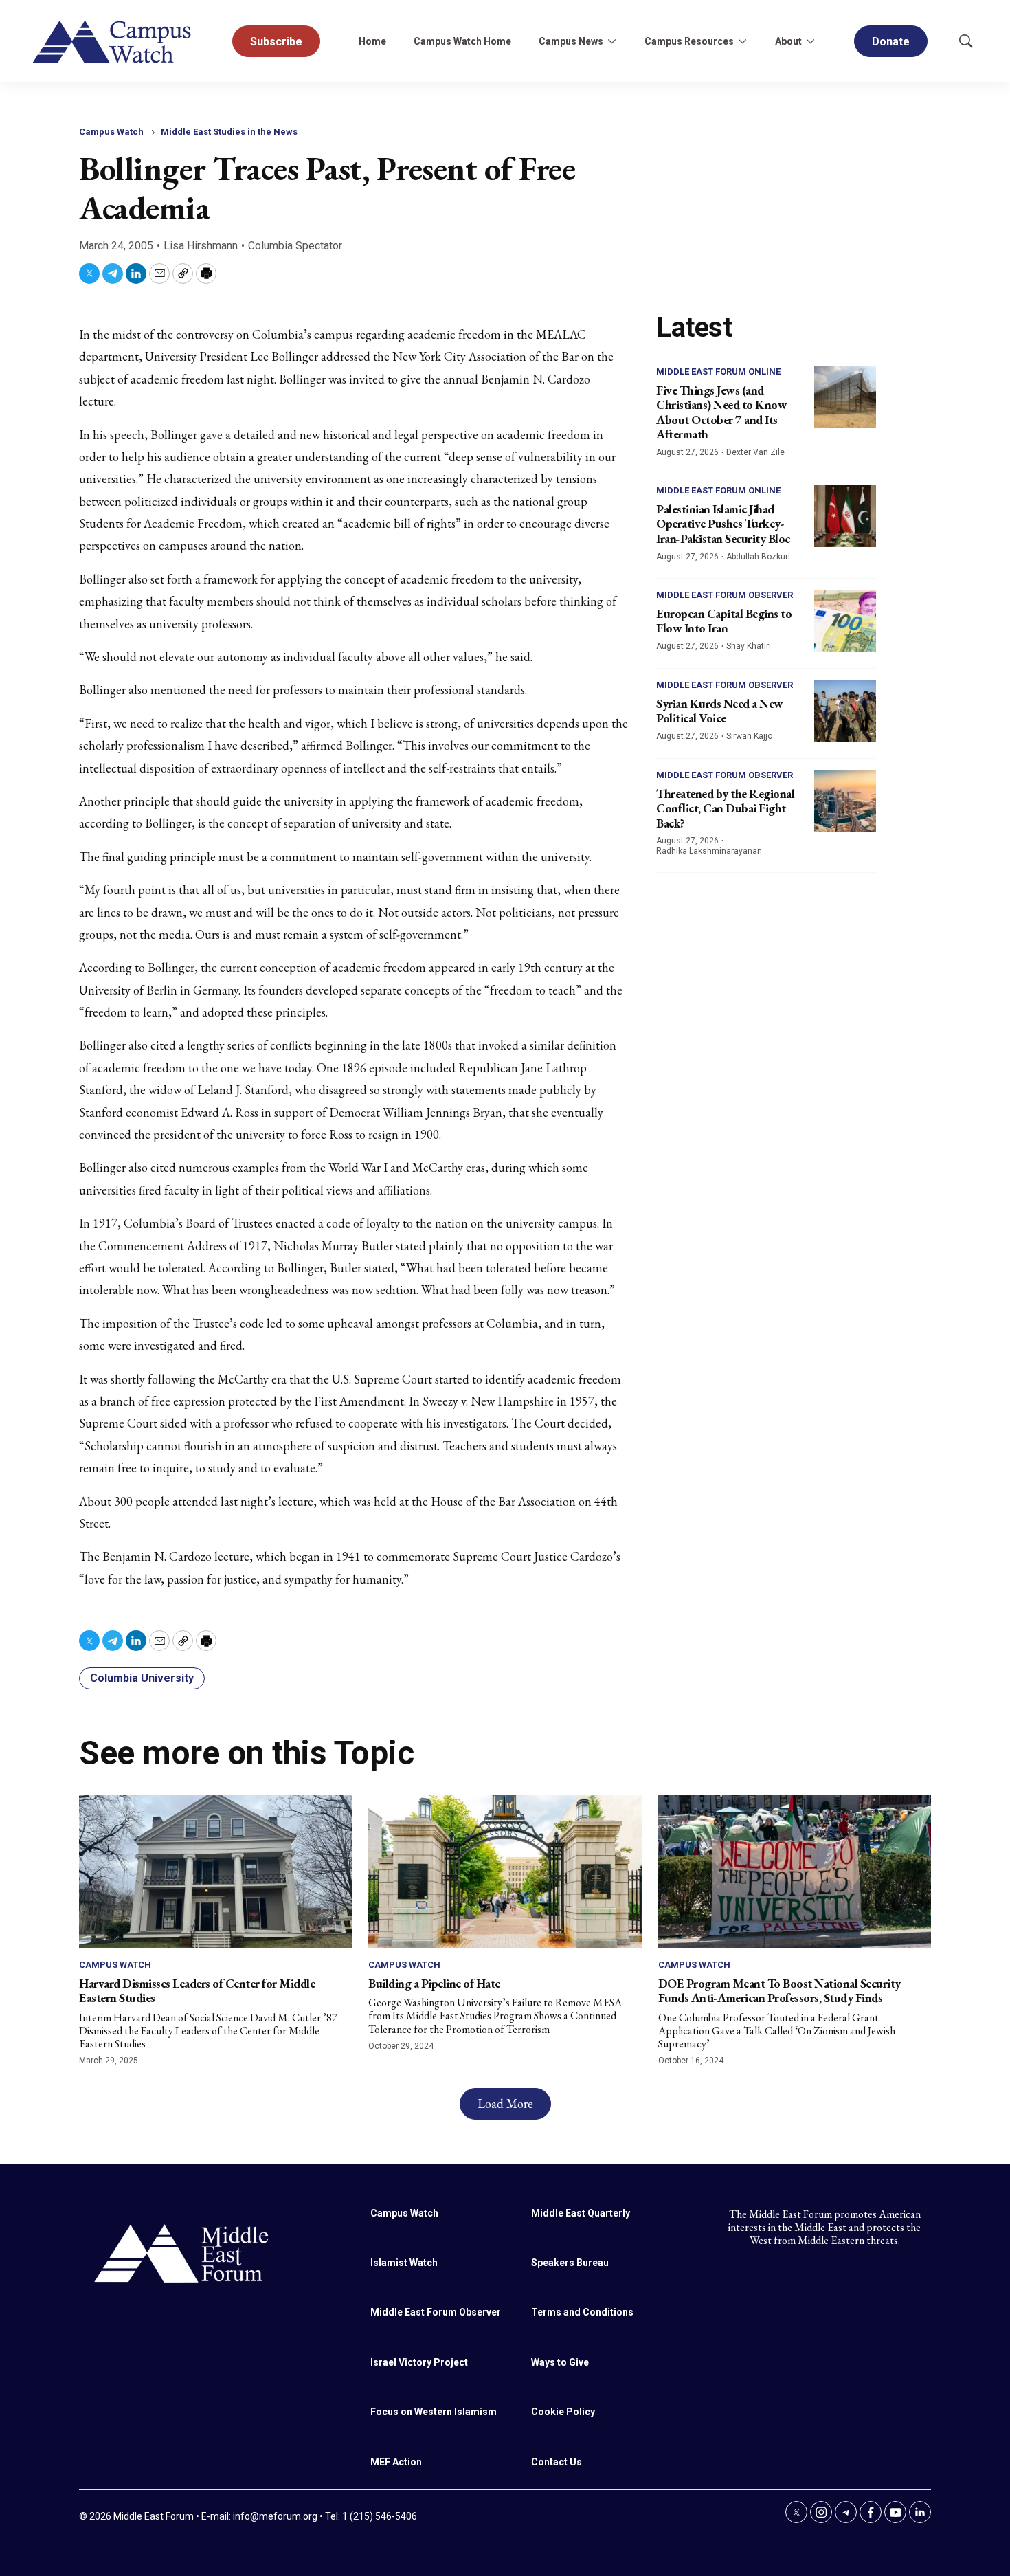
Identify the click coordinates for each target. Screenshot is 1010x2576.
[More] (611, 41)
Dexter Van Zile (755, 452)
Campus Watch (111, 132)
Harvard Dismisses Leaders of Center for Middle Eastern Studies (197, 1991)
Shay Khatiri (749, 646)
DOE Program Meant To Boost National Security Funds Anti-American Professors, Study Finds (779, 1991)
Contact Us (557, 2462)
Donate (891, 42)
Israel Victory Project (419, 2362)
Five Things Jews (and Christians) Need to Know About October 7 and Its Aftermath (721, 412)
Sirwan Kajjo (749, 736)
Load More (505, 2103)
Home (372, 41)
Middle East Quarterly (581, 2213)
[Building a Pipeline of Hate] (505, 1872)
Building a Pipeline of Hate (434, 1983)
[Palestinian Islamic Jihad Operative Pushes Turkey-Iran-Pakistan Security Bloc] (845, 516)
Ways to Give (560, 2362)
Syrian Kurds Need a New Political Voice (720, 711)
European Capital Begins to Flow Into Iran (724, 621)
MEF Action (396, 2462)
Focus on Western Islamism (434, 2412)
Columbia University (142, 1678)
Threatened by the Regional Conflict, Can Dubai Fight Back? (725, 808)
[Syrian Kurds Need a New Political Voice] (845, 711)
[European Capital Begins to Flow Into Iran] (845, 621)
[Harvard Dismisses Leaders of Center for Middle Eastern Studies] (215, 1872)
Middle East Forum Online (718, 371)
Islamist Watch (404, 2263)
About (788, 41)
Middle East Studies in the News (229, 132)
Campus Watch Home (462, 41)
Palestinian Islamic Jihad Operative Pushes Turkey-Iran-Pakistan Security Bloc (723, 524)
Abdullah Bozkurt (759, 557)
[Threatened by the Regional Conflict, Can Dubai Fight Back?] (845, 801)
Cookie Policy (563, 2412)
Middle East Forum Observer (725, 595)
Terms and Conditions (582, 2312)
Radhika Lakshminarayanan (709, 851)
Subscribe (276, 42)
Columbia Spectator (295, 246)
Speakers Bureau (570, 2263)
